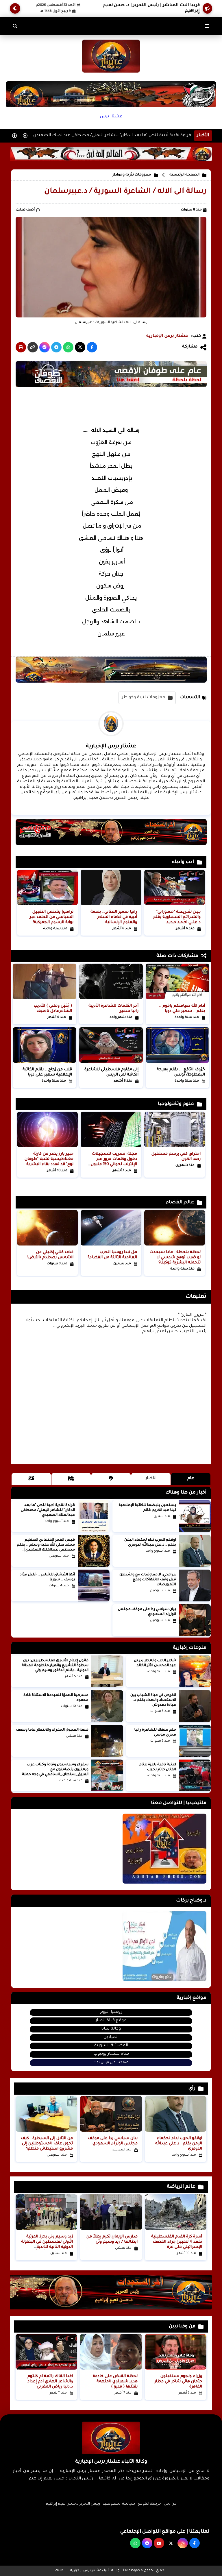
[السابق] (14, 136)
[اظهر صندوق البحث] (15, 26)
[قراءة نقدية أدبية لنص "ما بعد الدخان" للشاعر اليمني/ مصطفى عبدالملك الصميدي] (94, 1516)
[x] (171, 2543)
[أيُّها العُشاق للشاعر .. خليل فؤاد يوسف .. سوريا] (94, 1585)
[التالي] (25, 136)
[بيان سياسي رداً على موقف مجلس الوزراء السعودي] (195, 1620)
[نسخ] (33, 347)
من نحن (170, 2504)
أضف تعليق (25, 210)
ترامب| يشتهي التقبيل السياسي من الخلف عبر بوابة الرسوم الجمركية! (51, 917)
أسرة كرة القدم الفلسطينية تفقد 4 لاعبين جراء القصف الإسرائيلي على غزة (177, 2242)
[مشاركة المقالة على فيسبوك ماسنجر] (45, 347)
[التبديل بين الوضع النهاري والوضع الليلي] (15, 8)
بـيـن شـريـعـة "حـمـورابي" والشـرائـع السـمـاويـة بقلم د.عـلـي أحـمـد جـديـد (177, 917)
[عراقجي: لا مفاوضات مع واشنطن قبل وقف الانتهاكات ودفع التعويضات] (195, 1585)
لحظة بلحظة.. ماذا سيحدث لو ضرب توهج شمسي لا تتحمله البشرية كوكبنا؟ (175, 1257)
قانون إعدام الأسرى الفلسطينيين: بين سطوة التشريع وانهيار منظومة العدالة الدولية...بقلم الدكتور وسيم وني (55, 1666)
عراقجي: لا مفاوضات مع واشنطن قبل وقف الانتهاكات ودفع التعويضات (148, 1580)
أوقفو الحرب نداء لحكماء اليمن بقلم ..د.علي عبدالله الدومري (179, 2144)
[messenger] (147, 2543)
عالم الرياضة (181, 2187)
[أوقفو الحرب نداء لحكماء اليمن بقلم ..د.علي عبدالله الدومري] (195, 1551)
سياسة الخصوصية (119, 2504)
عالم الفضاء (180, 1202)
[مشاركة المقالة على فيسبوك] (92, 347)
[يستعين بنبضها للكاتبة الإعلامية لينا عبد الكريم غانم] (195, 1516)
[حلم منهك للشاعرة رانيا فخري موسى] (195, 1741)
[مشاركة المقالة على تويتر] (80, 347)
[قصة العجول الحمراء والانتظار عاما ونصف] (107, 1741)
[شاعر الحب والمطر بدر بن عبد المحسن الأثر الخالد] (195, 1671)
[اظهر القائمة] (207, 26)
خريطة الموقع (149, 2504)
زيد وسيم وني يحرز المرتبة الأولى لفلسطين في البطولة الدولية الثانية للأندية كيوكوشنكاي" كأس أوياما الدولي (47, 2247)
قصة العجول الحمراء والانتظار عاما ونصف (52, 1730)
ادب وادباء (183, 862)
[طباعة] (21, 347)
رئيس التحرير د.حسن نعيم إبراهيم (73, 2504)
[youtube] (159, 2543)
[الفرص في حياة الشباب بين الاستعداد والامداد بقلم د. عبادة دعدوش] (195, 1706)
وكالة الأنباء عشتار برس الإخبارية (95, 2571)
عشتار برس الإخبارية (167, 336)
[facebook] (195, 2543)
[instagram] (183, 2543)
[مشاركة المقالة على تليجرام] (56, 347)
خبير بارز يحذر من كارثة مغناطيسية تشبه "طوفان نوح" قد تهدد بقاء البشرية (49, 1159)
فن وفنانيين (182, 2326)
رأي (192, 2089)
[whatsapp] (135, 2543)
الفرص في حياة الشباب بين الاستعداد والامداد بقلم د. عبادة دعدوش (153, 1700)
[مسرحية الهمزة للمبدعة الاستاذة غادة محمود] (107, 1706)
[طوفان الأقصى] (111, 387)
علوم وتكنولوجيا (176, 1104)
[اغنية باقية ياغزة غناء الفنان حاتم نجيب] (195, 1775)
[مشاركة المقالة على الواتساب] (68, 347)
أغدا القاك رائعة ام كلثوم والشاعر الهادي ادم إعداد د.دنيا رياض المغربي (50, 2382)
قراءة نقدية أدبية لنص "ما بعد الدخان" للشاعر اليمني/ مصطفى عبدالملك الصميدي (112, 136)
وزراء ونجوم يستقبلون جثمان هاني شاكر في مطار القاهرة (178, 2382)
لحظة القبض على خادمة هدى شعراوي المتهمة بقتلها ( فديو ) (115, 2382)
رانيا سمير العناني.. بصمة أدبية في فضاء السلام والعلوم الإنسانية (114, 917)
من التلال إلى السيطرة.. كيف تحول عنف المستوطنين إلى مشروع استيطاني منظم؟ (47, 2144)
